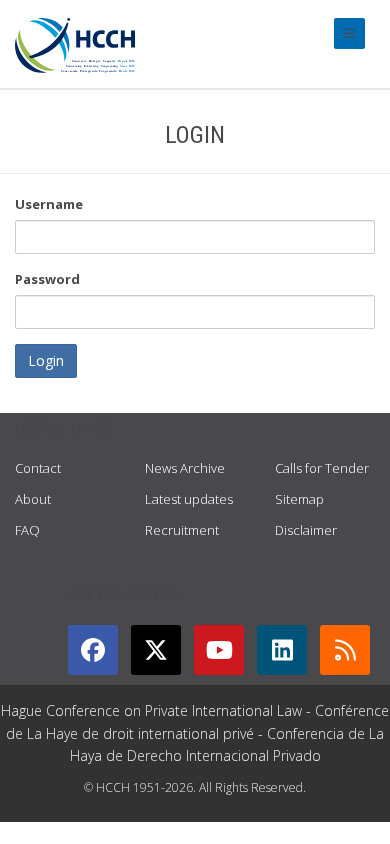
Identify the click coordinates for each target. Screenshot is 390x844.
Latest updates (189, 499)
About (33, 499)
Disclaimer (306, 530)
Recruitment (182, 530)
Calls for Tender (322, 468)
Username (49, 204)
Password (47, 279)
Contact (38, 468)
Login (46, 360)
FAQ (27, 530)
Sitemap (299, 499)
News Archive (185, 468)
